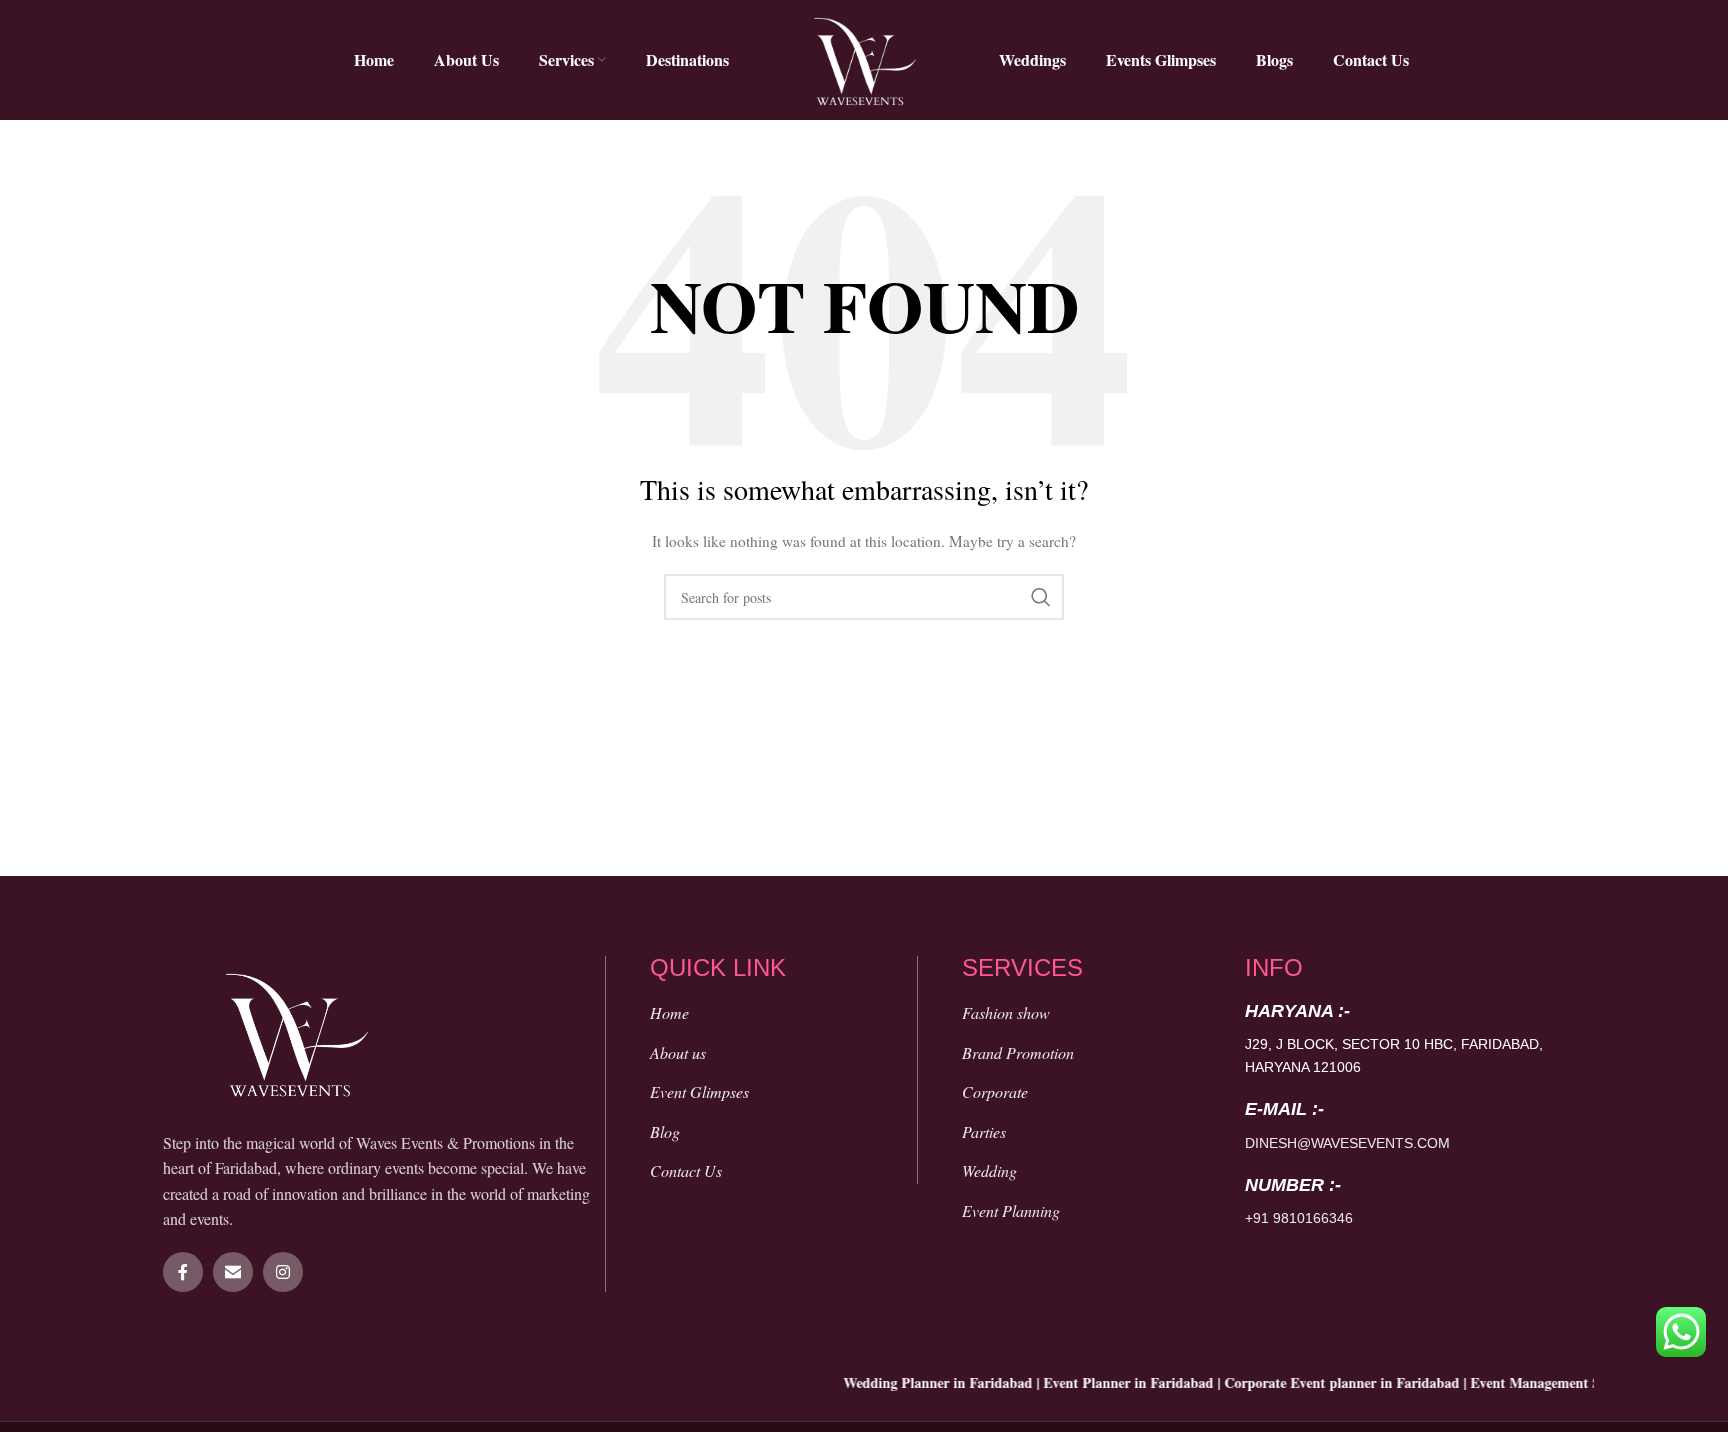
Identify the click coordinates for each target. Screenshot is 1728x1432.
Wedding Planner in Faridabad (914, 1382)
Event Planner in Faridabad (1105, 1382)
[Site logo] (864, 57)
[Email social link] (233, 1272)
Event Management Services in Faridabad (1573, 1382)
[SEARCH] (1041, 597)
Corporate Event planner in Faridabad (1318, 1382)
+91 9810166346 (1299, 1218)
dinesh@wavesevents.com (1347, 1143)
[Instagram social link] (283, 1272)
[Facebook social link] (183, 1272)
